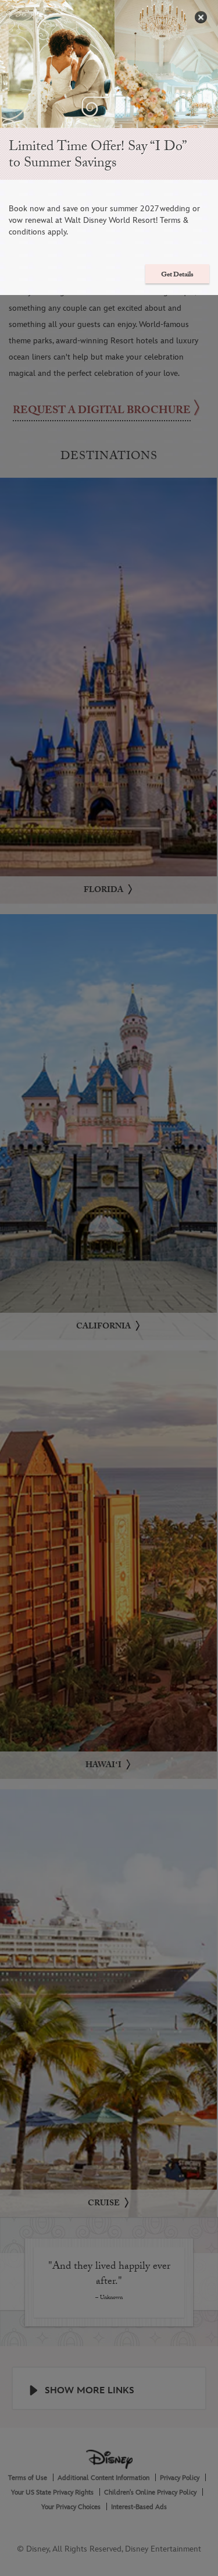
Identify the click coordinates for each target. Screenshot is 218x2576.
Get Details (177, 275)
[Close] (201, 17)
